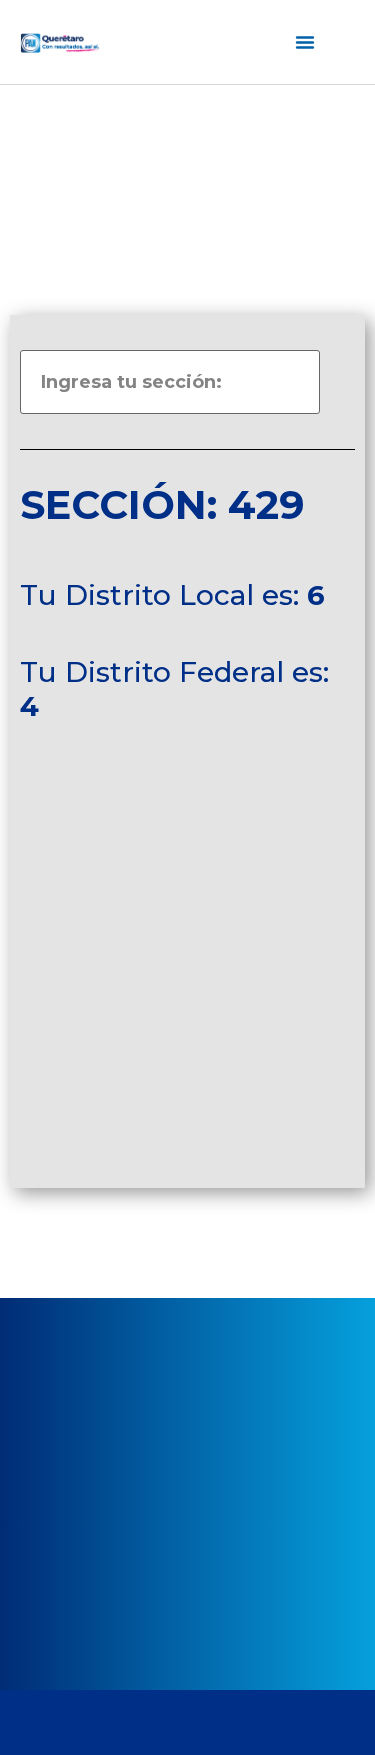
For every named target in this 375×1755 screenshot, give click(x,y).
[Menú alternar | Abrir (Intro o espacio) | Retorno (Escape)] (305, 42)
